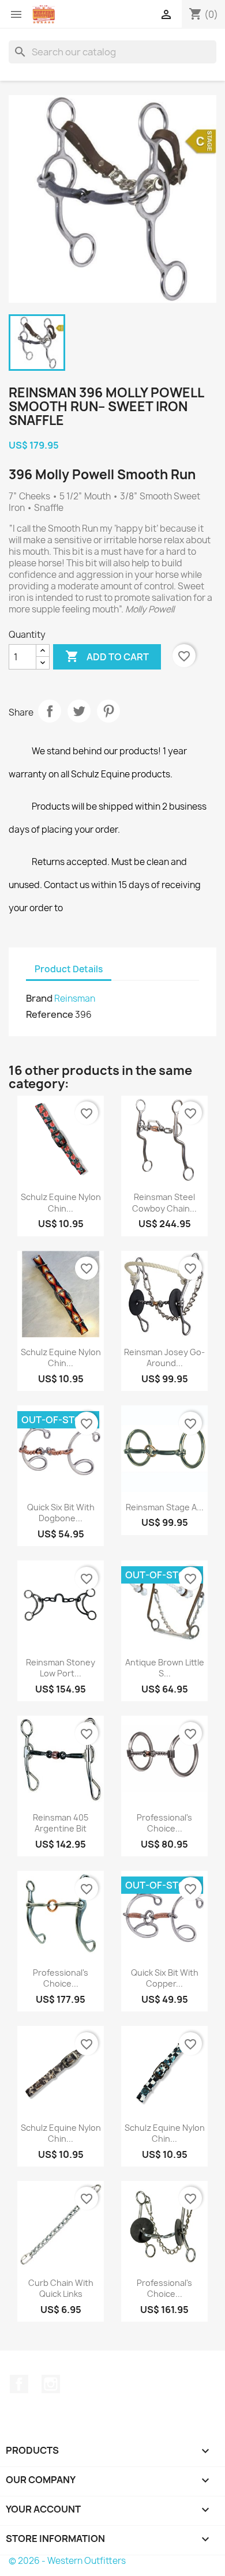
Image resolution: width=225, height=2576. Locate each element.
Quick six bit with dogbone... (61, 1513)
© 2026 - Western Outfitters (67, 2561)
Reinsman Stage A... (165, 1507)
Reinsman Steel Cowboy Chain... (164, 1203)
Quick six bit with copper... (165, 1978)
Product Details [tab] (69, 969)
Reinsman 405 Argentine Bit (61, 1823)
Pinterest (108, 711)
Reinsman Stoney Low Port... (61, 1668)
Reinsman (75, 999)
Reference (50, 1014)
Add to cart (107, 656)
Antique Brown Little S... (165, 1668)
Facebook (19, 2384)
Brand (39, 998)
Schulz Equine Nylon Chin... (61, 1203)
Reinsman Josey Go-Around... (164, 1358)
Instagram (51, 2384)
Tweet (79, 711)
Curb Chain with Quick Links (61, 2289)
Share (50, 711)
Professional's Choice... (164, 1823)
